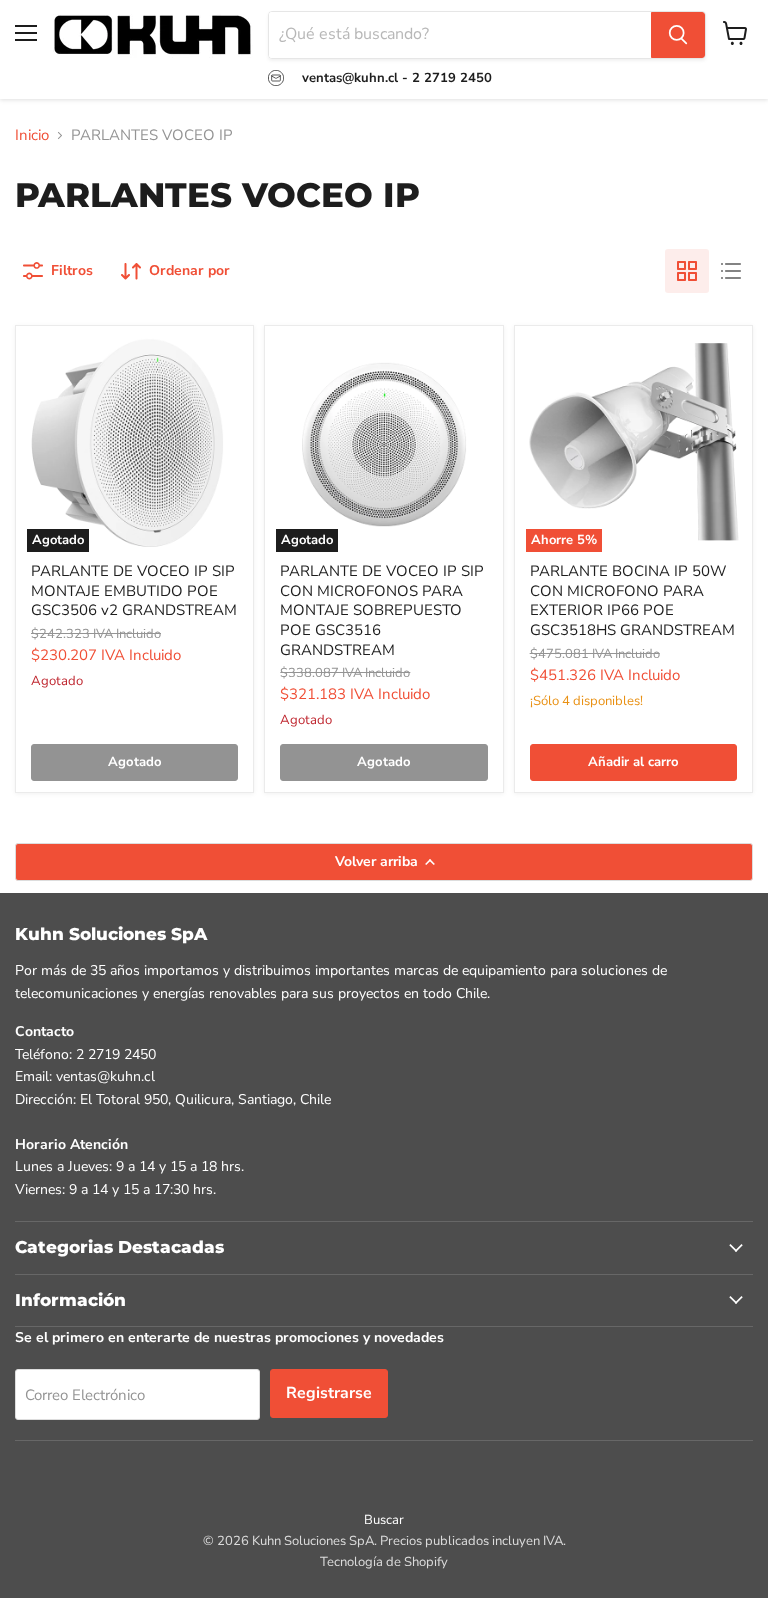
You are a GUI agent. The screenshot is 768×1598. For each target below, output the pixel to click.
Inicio (32, 135)
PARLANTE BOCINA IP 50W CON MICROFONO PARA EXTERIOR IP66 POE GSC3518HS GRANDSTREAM (632, 600)
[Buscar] (678, 35)
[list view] (731, 271)
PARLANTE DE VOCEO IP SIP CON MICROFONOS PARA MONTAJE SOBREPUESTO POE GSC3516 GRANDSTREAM (382, 610)
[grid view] (687, 271)
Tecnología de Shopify (384, 1562)
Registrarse (329, 1393)
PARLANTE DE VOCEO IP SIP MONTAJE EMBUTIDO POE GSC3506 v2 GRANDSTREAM (134, 590)
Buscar (384, 1520)
